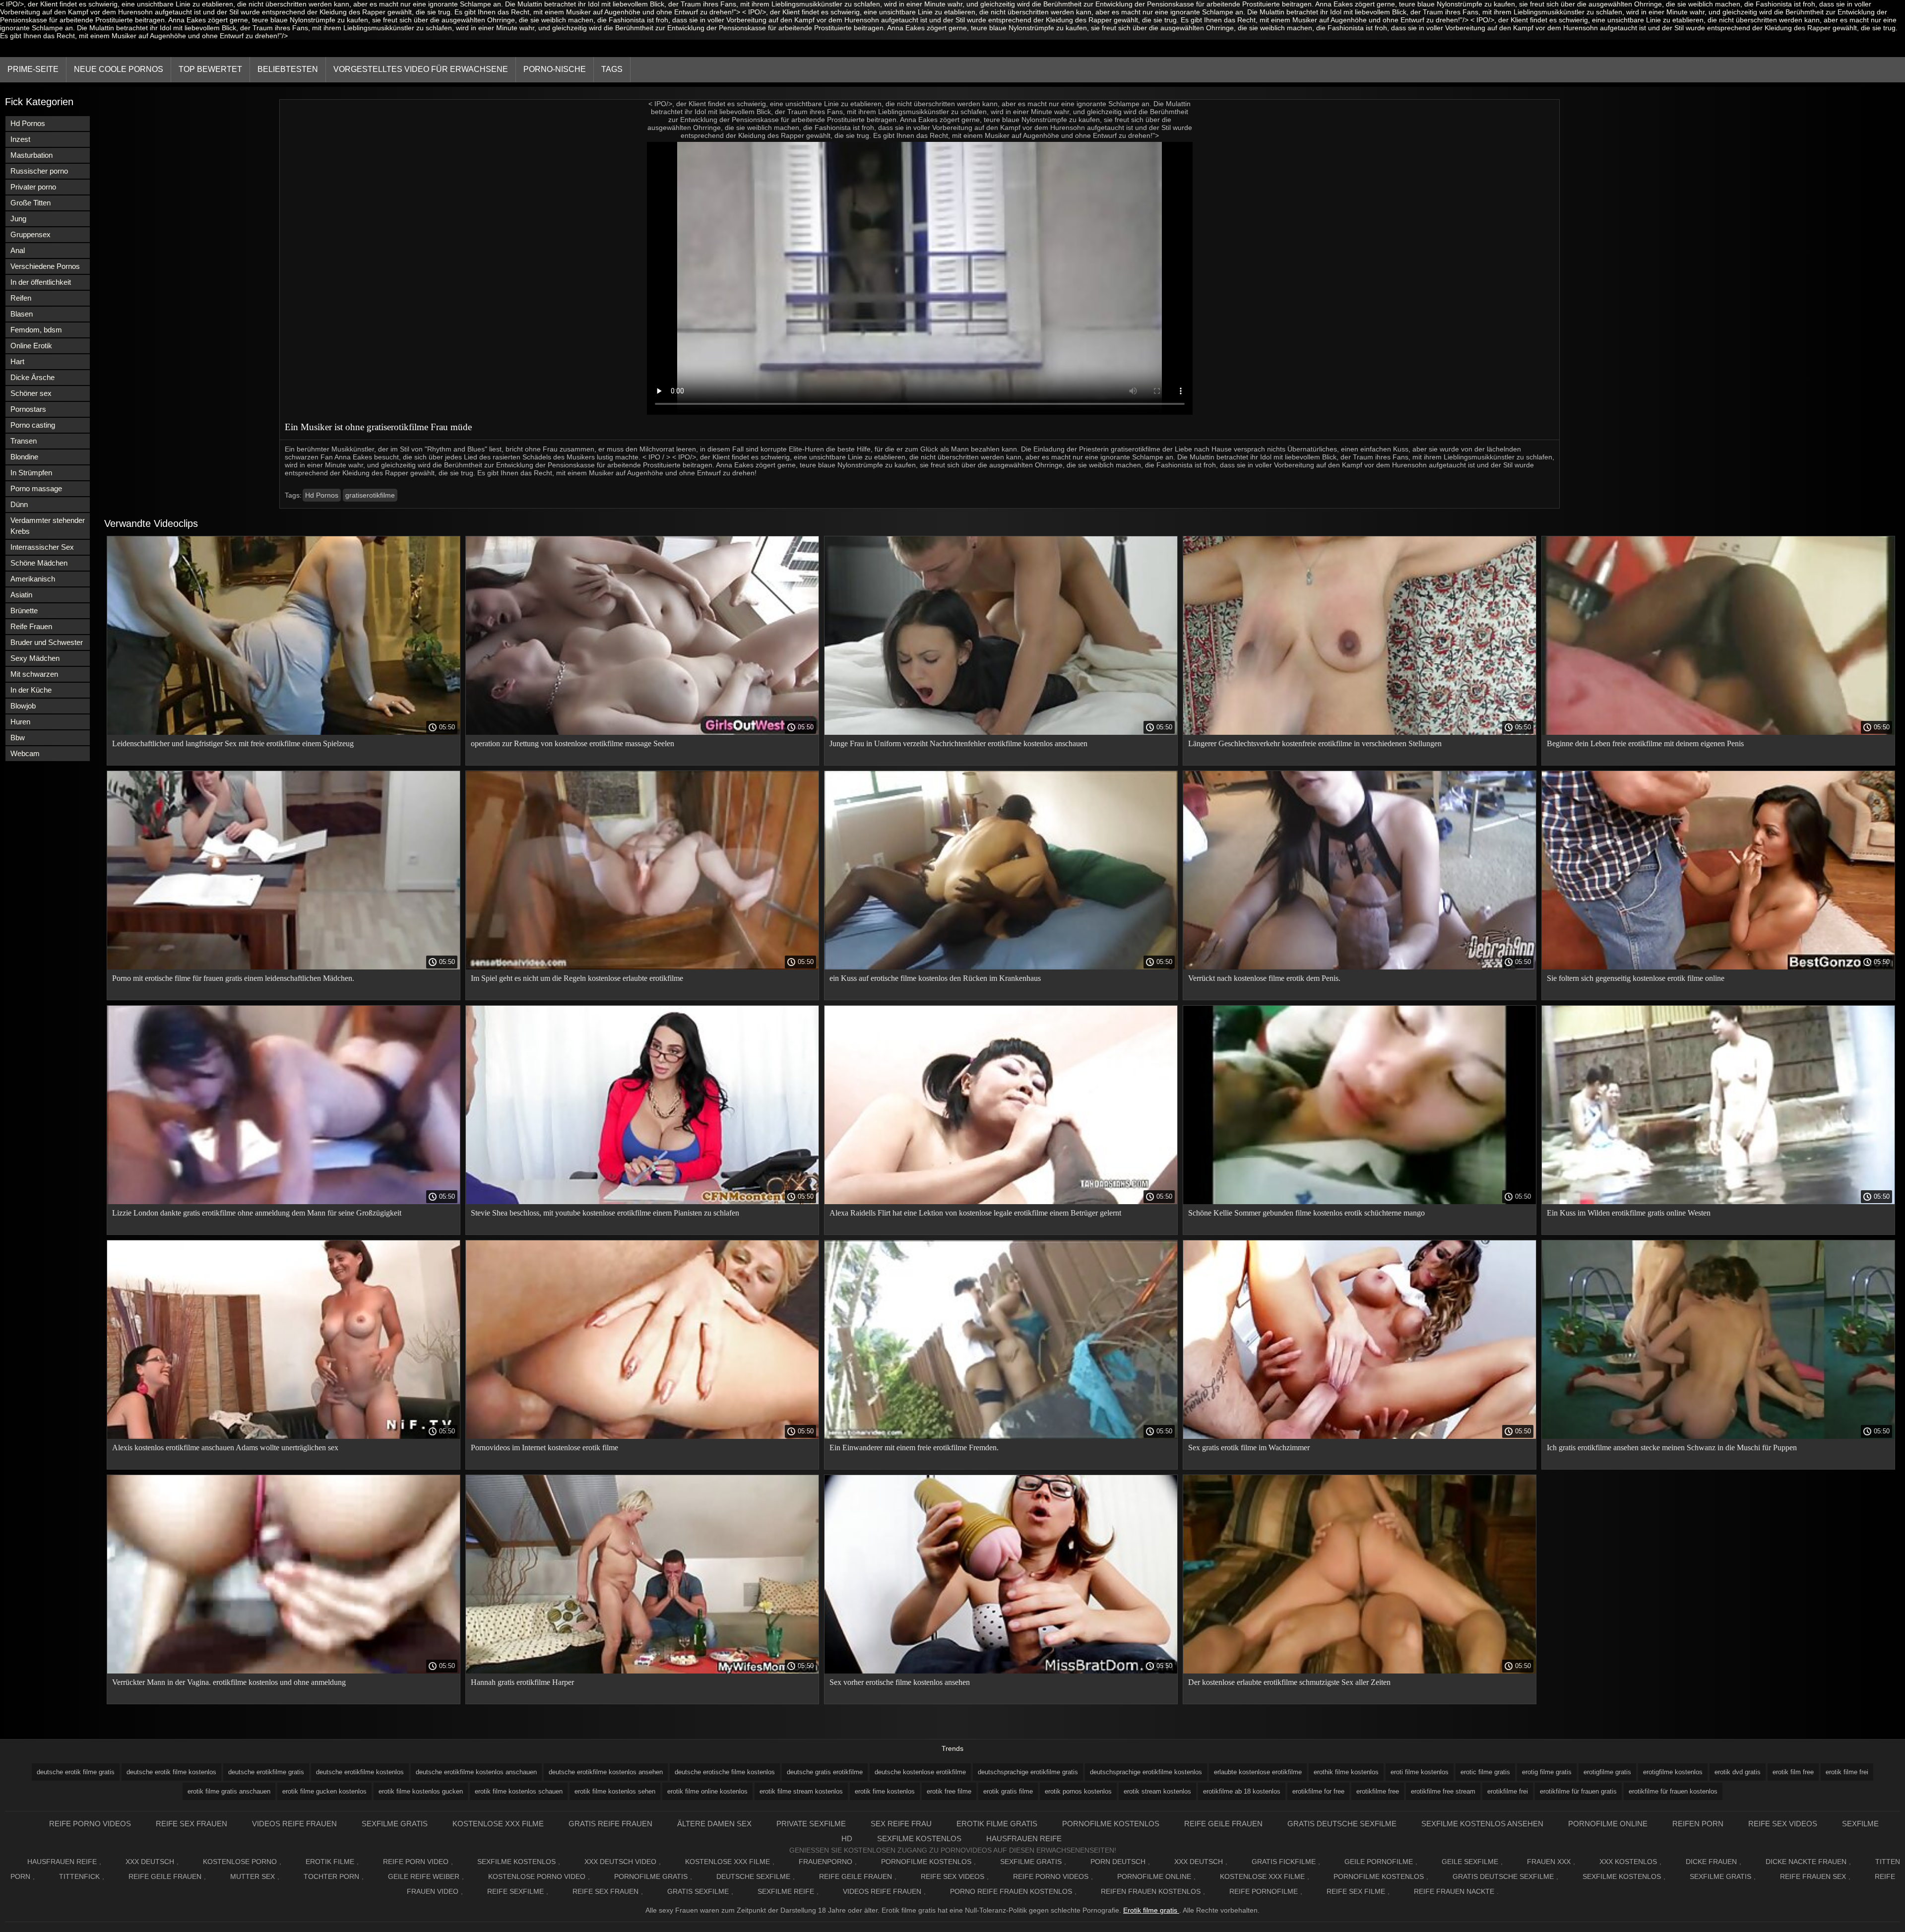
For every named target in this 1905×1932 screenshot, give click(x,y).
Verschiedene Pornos (45, 266)
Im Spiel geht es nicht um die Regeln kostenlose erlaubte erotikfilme (577, 978)
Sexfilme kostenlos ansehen (1482, 1824)
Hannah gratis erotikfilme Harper (522, 1682)
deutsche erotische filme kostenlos (725, 1772)
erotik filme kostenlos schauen (519, 1791)
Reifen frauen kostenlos (1151, 1891)
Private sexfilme (811, 1824)
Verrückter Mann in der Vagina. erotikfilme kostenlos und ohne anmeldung (229, 1682)
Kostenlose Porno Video (537, 1876)
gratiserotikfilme (370, 495)
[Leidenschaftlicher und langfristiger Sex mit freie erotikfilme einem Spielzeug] (284, 732)
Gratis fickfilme (1284, 1862)
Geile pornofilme (1379, 1862)
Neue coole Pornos (119, 69)
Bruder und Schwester (47, 642)
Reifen (21, 298)
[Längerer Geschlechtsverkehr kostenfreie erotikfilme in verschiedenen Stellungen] (1360, 732)
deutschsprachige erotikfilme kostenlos (1146, 1772)
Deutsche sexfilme (753, 1876)
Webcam (25, 753)
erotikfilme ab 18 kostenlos (1242, 1791)
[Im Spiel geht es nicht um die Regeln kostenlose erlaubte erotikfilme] (642, 967)
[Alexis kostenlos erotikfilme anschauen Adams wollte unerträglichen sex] (284, 1436)
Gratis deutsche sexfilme (1342, 1824)
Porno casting (33, 425)
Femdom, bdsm (36, 330)
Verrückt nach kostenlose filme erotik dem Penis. (1264, 978)
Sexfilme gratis (395, 1824)
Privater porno (33, 187)
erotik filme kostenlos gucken (421, 1791)
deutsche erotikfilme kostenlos (360, 1772)
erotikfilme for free (1318, 1791)
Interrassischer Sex (42, 547)
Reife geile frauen (1223, 1824)
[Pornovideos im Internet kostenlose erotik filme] (642, 1436)
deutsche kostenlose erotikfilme (920, 1772)
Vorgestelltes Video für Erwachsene (421, 69)
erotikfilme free (1378, 1791)
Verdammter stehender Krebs (48, 526)
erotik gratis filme (1008, 1791)
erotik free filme (949, 1791)
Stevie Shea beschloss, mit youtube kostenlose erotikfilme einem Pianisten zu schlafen (605, 1213)
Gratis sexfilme (698, 1891)
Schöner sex (31, 393)
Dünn (19, 504)
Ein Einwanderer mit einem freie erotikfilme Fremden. (914, 1448)
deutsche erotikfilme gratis (266, 1772)
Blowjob (23, 706)
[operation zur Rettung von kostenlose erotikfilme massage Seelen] (642, 732)
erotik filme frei (1847, 1772)
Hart (17, 361)
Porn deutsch (1118, 1862)
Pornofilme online (1608, 1824)
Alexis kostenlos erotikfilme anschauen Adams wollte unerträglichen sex (225, 1448)
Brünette (24, 611)
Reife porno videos (90, 1824)
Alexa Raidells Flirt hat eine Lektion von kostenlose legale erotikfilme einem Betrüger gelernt (975, 1213)
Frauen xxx (1549, 1862)
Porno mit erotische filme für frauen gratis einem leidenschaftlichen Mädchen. (233, 978)
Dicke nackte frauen (1806, 1862)
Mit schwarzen (34, 674)
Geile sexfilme (1470, 1862)
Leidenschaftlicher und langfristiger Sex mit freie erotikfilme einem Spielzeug (233, 743)
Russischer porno (39, 171)
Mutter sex (253, 1876)
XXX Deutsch (150, 1862)
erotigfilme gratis (1607, 1772)
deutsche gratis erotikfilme (825, 1772)
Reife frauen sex (1813, 1876)
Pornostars (28, 409)
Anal (18, 250)
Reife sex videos (1783, 1824)
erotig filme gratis (1547, 1772)
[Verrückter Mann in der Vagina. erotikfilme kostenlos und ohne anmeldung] (284, 1671)
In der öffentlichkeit (41, 282)
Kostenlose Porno (240, 1862)
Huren (20, 722)
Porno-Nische (555, 69)
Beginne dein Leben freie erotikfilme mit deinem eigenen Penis (1645, 743)
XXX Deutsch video (620, 1862)
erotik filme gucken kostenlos (324, 1791)
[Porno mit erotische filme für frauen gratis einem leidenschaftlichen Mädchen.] (284, 967)
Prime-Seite (33, 69)
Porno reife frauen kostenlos (1011, 1891)
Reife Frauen (31, 626)
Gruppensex (31, 234)
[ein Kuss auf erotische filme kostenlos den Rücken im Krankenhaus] (1001, 967)
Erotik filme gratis (1151, 1910)
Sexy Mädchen (35, 658)
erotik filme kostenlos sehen (615, 1791)
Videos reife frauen (294, 1824)
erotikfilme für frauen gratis (1578, 1791)
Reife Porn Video (416, 1862)
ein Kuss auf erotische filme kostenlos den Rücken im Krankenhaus (935, 978)
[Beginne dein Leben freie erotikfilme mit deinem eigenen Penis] (1718, 732)
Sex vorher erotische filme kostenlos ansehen (900, 1682)
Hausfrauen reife (1024, 1838)
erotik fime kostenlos (885, 1791)
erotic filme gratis (1485, 1772)
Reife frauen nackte (1454, 1891)
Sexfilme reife (786, 1891)
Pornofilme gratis (651, 1876)
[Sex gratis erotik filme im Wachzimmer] (1360, 1436)
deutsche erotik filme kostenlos (171, 1772)
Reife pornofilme (1264, 1891)
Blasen (22, 314)
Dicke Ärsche (32, 377)
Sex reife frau (901, 1824)
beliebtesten (288, 69)
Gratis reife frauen (610, 1824)
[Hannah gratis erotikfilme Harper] (642, 1671)
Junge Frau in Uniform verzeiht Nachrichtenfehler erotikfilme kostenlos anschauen (958, 743)
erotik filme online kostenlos (707, 1791)
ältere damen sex (714, 1824)
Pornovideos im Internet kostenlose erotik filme (544, 1448)
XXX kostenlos (1628, 1862)
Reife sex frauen (191, 1824)
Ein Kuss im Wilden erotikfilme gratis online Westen (1629, 1213)
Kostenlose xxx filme (498, 1824)
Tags (612, 69)
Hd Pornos (28, 123)
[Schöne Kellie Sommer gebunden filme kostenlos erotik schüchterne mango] (1360, 1202)
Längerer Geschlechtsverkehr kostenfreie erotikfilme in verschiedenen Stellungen (1315, 743)
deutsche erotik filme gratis (76, 1772)
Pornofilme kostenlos (1111, 1824)
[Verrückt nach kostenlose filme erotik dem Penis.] (1360, 967)
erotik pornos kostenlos (1078, 1791)
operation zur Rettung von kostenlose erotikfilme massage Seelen (572, 743)
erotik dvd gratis (1738, 1772)
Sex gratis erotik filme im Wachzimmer (1249, 1448)
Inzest (20, 139)
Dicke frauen (1711, 1862)
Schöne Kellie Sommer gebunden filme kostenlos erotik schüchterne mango (1306, 1213)
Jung (18, 219)
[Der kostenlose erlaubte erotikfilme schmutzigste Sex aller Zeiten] (1360, 1671)
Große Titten (31, 203)
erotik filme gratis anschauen (229, 1791)
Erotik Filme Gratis (997, 1824)
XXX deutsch (1199, 1862)
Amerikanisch (33, 579)
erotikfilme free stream (1443, 1791)
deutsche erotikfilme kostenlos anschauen (476, 1772)
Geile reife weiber (424, 1876)
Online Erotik (31, 346)
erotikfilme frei (1508, 1791)
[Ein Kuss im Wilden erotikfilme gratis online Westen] (1718, 1202)
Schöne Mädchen (39, 563)
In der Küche (31, 690)
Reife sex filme (1356, 1891)
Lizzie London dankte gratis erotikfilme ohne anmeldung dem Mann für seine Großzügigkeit (257, 1213)
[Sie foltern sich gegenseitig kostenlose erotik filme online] (1718, 967)
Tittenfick (79, 1876)
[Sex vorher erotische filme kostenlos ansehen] (1001, 1671)
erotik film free (1793, 1772)
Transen (24, 441)
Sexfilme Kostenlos (919, 1838)
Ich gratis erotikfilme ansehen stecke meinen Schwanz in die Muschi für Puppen (1672, 1448)
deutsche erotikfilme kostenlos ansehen (606, 1772)
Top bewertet (210, 69)
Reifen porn (1698, 1824)
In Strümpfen (31, 473)
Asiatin (21, 595)
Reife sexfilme (515, 1891)
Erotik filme (330, 1862)
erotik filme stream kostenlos (801, 1791)
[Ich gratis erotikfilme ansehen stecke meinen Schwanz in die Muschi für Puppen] (1718, 1436)
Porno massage (36, 488)
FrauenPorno (825, 1862)
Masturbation (32, 155)
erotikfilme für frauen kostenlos (1673, 1791)
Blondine (24, 457)
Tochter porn (331, 1876)
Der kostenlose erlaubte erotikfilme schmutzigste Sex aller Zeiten (1289, 1682)
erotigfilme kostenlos (1673, 1772)
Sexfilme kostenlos (1622, 1876)
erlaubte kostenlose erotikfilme (1258, 1772)
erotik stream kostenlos (1157, 1791)
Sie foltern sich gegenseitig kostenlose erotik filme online (1636, 978)
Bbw (18, 738)
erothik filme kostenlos (1346, 1772)
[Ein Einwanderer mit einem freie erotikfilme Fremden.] (1001, 1436)
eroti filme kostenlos (1420, 1772)
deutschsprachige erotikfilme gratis (1028, 1772)
